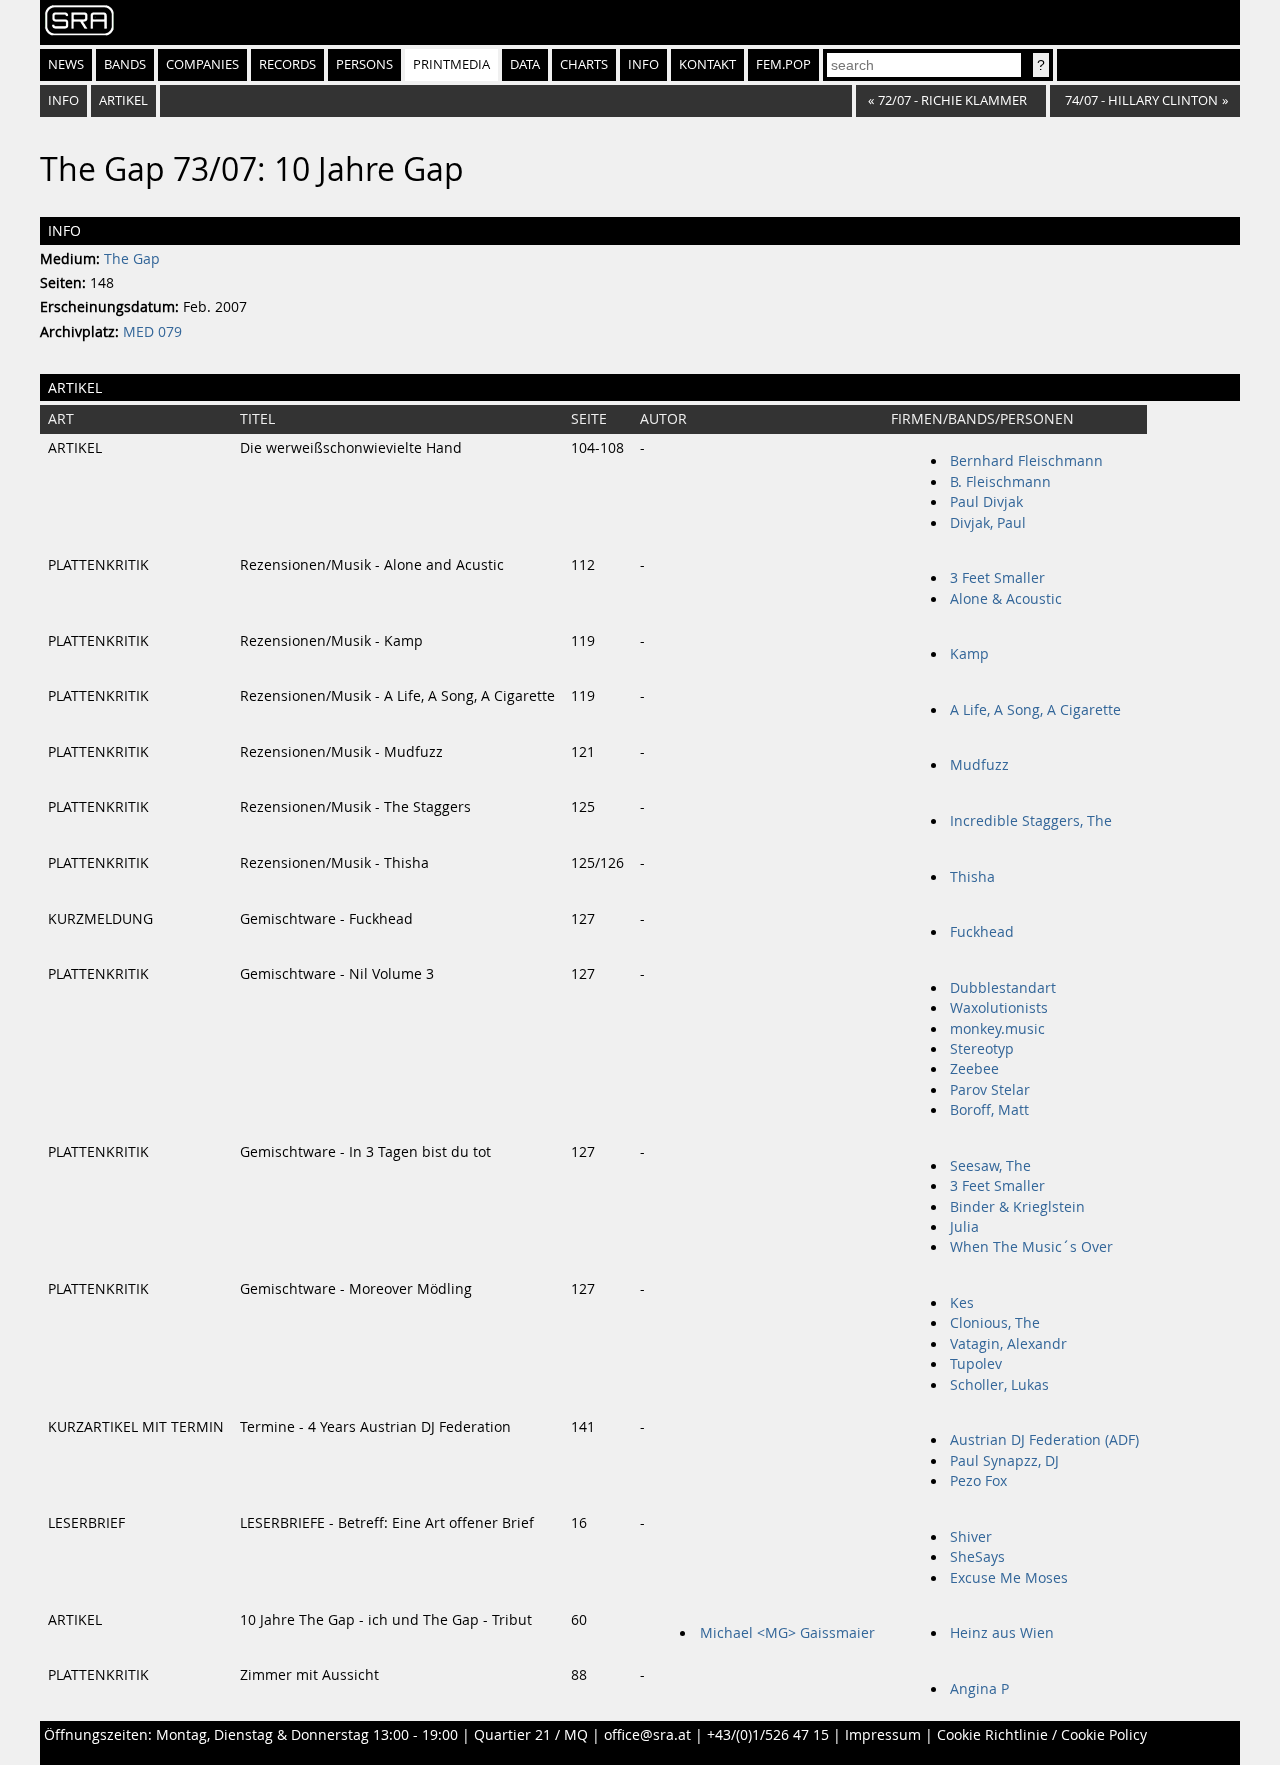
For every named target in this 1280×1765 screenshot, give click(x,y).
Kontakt (707, 64)
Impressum (883, 1735)
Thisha (972, 877)
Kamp (969, 654)
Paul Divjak (986, 502)
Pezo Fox (978, 1481)
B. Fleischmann (1000, 482)
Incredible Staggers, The (1031, 821)
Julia (964, 1227)
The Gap (132, 259)
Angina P (979, 1689)
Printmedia (451, 64)
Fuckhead (982, 932)
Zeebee (974, 1069)
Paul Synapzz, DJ (1004, 1461)
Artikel (123, 100)
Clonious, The (995, 1323)
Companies (202, 64)
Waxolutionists (999, 1008)
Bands (125, 64)
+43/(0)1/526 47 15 (768, 1735)
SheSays (977, 1557)
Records (287, 64)
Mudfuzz (979, 765)
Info (643, 64)
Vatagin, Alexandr (1008, 1344)
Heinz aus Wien (1002, 1633)
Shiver (971, 1537)
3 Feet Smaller (997, 578)
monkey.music (997, 1029)
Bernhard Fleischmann (1026, 461)
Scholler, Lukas (999, 1385)
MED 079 (152, 332)
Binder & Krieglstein (1017, 1207)
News (66, 64)
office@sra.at (647, 1735)
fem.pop (783, 64)
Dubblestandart (1003, 988)
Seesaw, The (990, 1166)
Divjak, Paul (988, 523)
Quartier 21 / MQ (531, 1735)
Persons (364, 64)
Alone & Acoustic (1006, 599)
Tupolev (976, 1364)
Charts (584, 64)
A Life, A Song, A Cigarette (1035, 710)
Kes (962, 1303)
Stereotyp (982, 1049)
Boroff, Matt (989, 1110)
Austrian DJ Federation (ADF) (1044, 1440)
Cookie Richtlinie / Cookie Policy (1042, 1735)
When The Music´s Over (1031, 1247)
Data (525, 64)
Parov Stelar (990, 1090)
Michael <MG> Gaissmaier (787, 1633)
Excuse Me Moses (1009, 1578)
